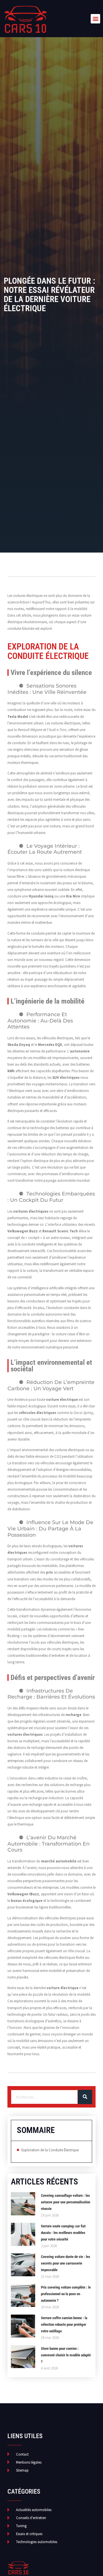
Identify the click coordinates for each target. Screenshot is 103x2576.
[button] (95, 19)
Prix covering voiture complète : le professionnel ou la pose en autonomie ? (66, 2294)
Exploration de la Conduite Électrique (50, 2150)
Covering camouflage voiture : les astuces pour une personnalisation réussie (66, 2202)
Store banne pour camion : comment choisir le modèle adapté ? (66, 2355)
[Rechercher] (85, 2097)
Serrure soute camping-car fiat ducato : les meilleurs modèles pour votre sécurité (63, 2233)
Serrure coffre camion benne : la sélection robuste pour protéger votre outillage (64, 2324)
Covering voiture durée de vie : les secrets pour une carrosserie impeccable (66, 2263)
